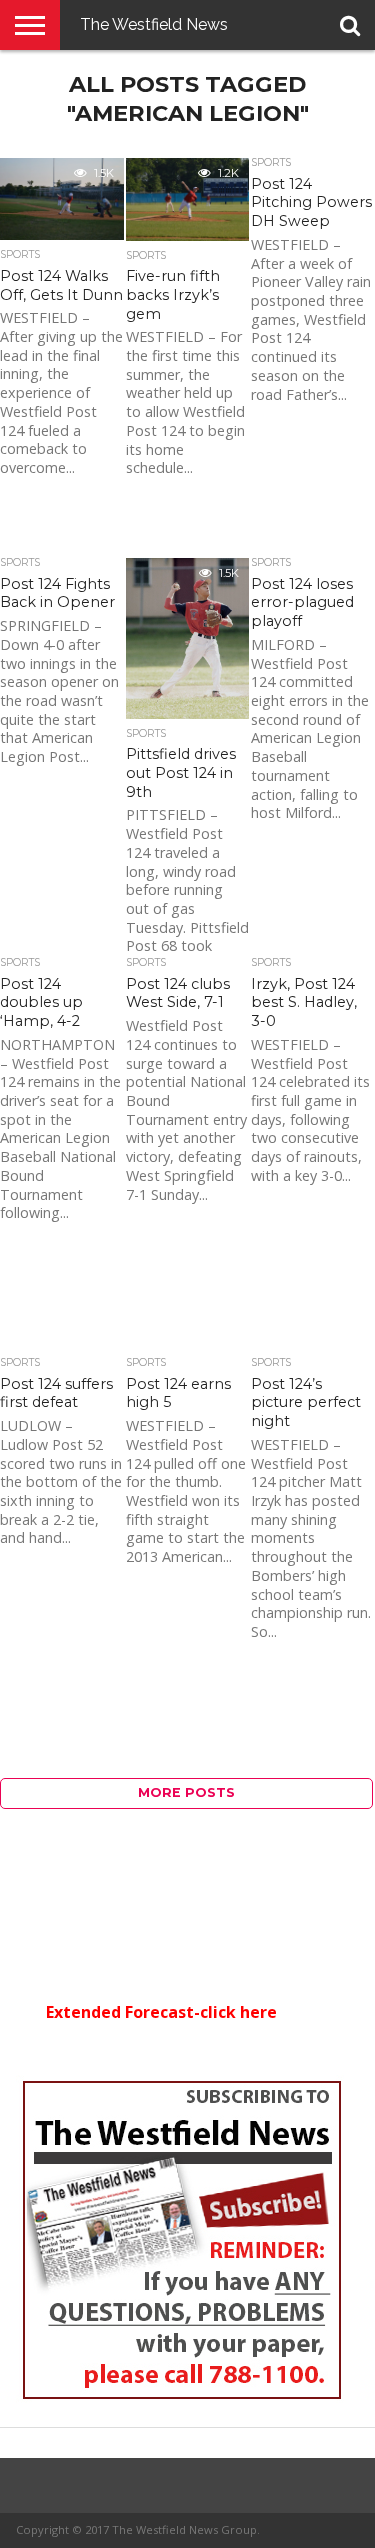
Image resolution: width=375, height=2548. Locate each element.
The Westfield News (154, 24)
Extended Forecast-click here (161, 2012)
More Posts (186, 1792)
